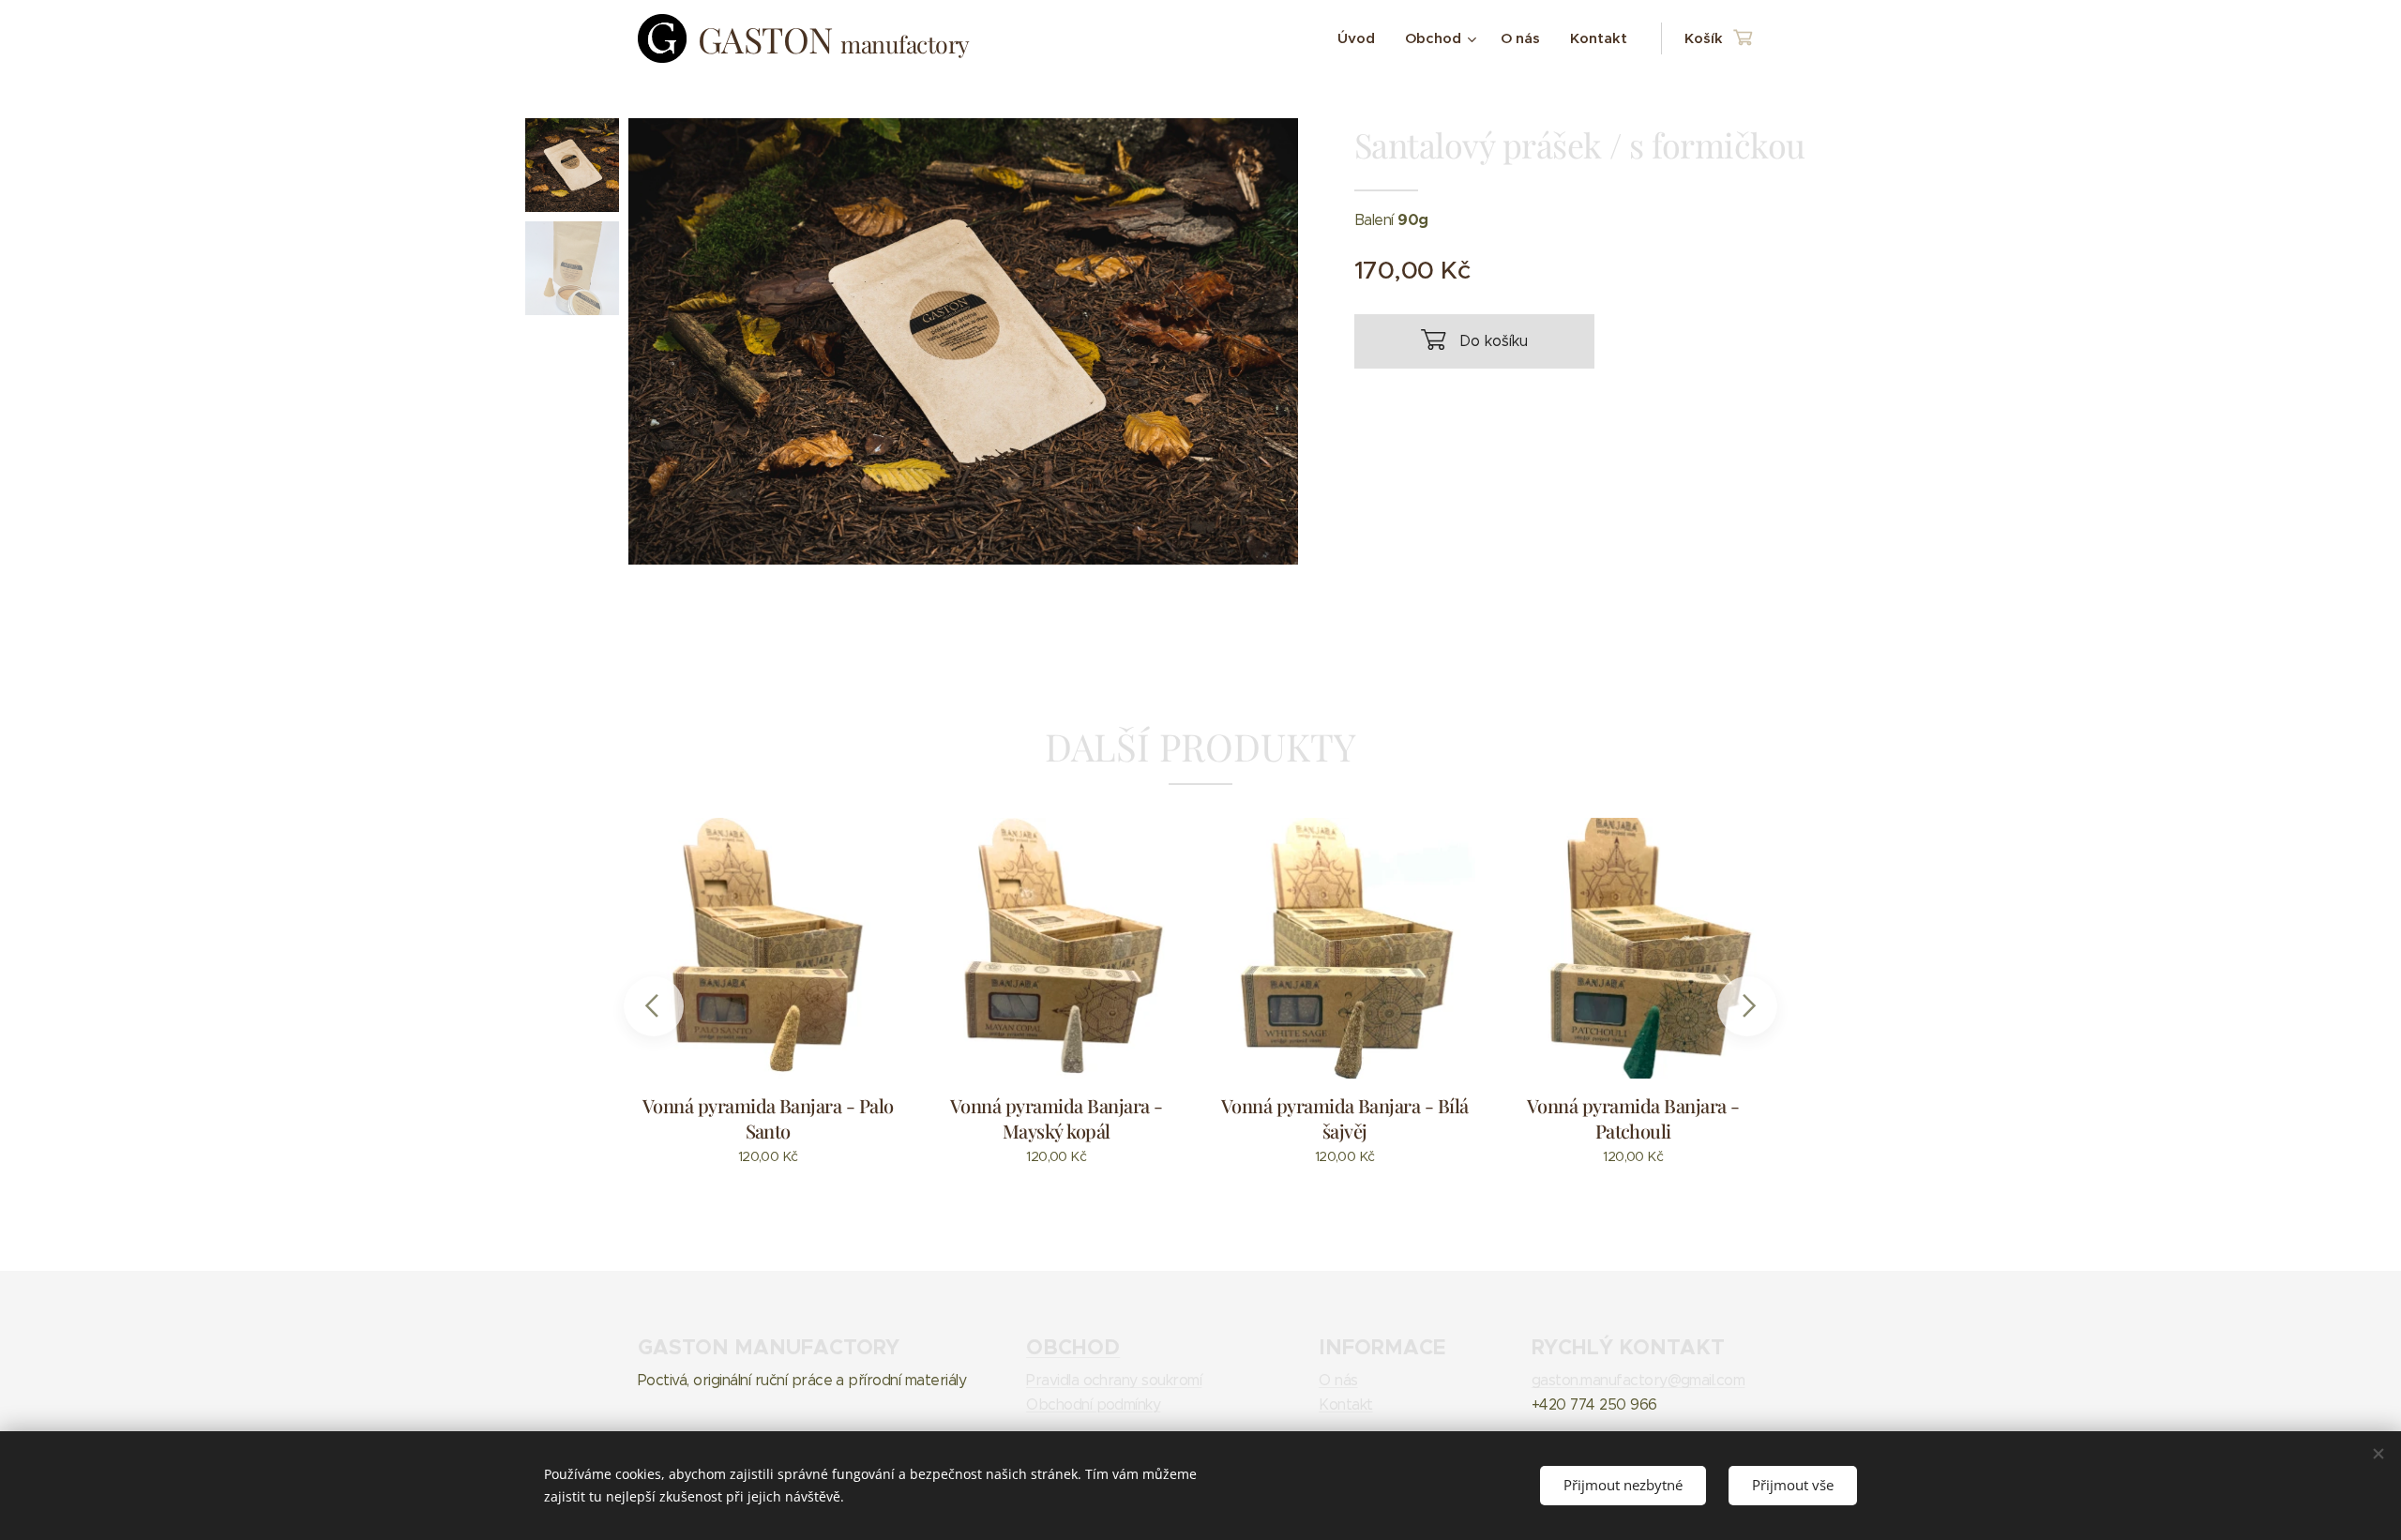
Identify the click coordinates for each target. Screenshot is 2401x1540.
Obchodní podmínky (1093, 1404)
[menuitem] (1361, 38)
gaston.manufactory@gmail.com (1638, 1380)
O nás (1338, 1380)
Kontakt (1345, 1404)
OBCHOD (1073, 1347)
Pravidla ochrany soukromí (1114, 1380)
